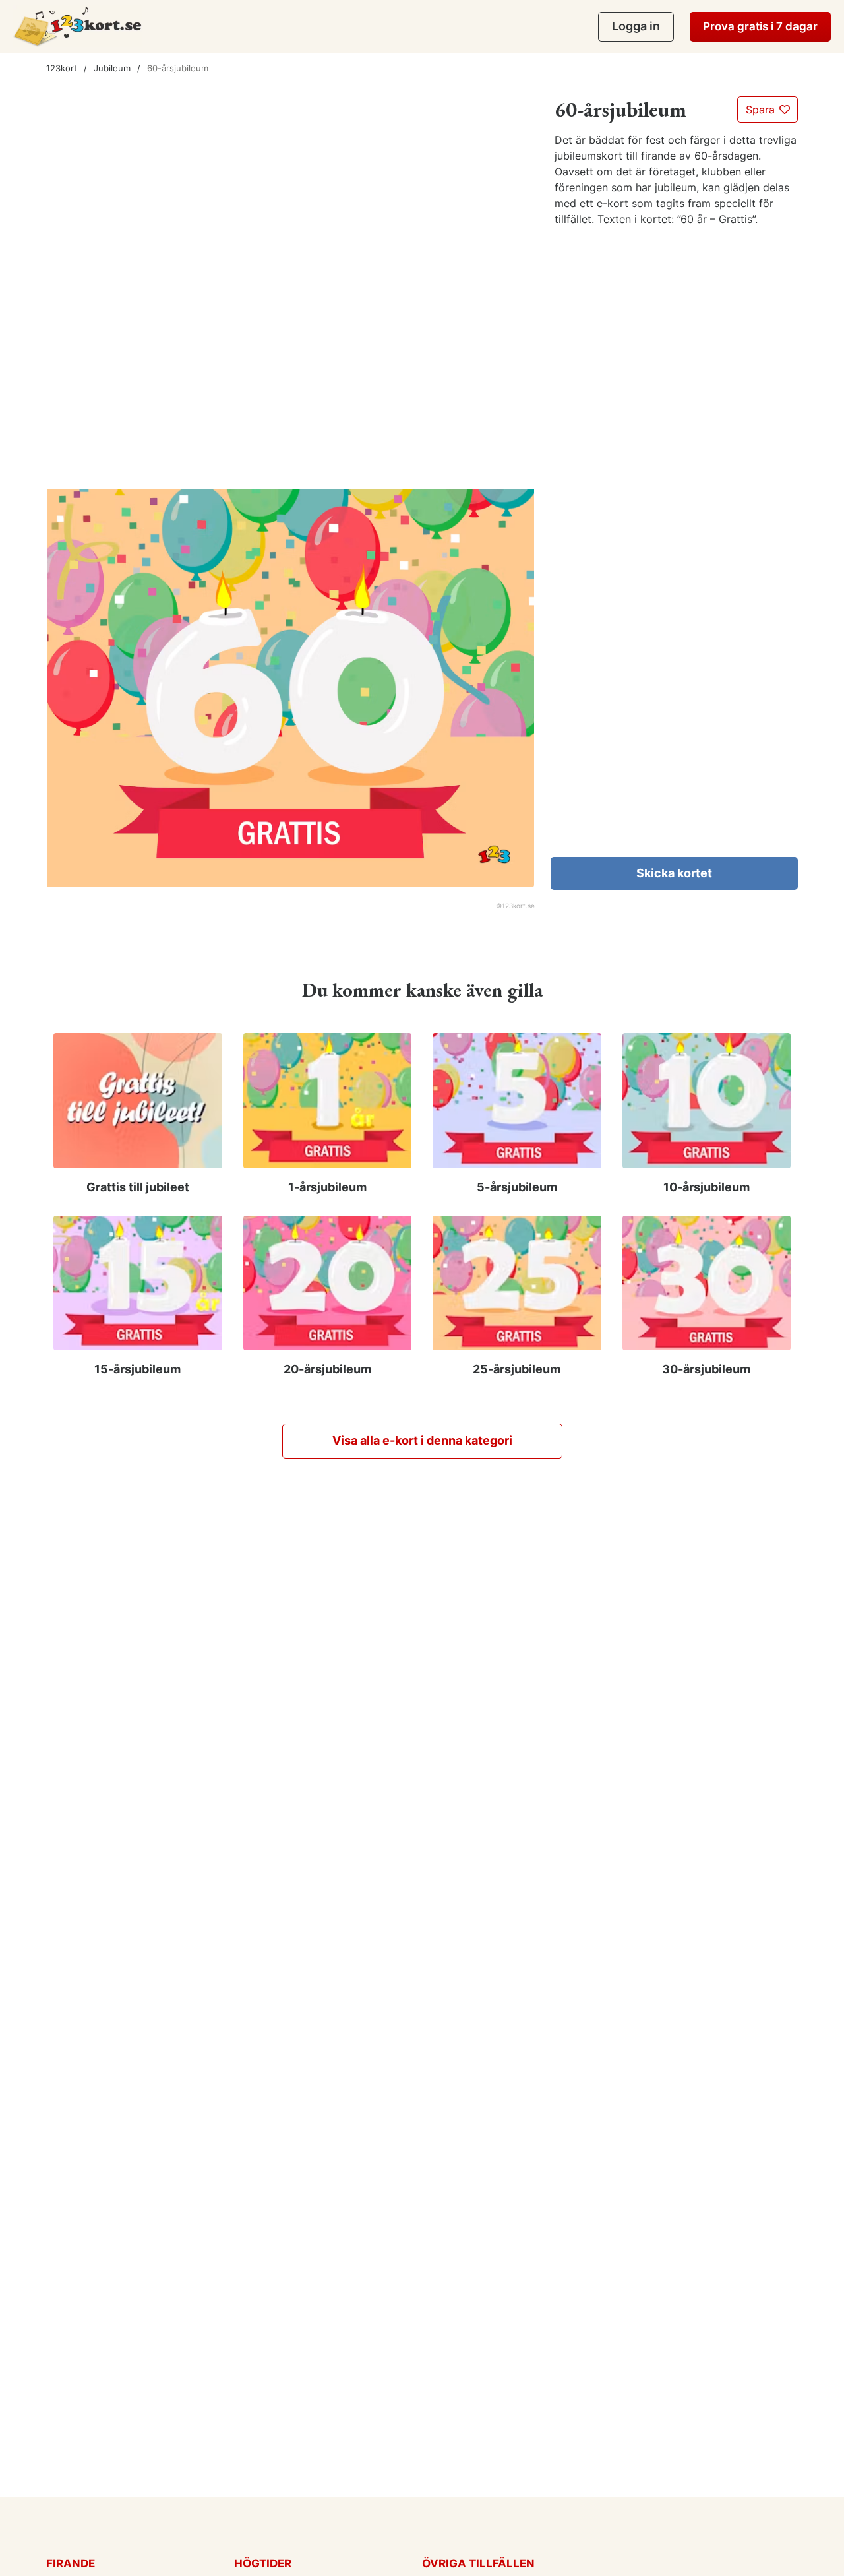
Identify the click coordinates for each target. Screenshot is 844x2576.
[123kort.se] (77, 26)
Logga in (636, 26)
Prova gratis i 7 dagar (760, 26)
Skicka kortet (674, 873)
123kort (62, 68)
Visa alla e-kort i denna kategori (422, 1440)
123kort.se (518, 906)
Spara (762, 110)
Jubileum (112, 68)
